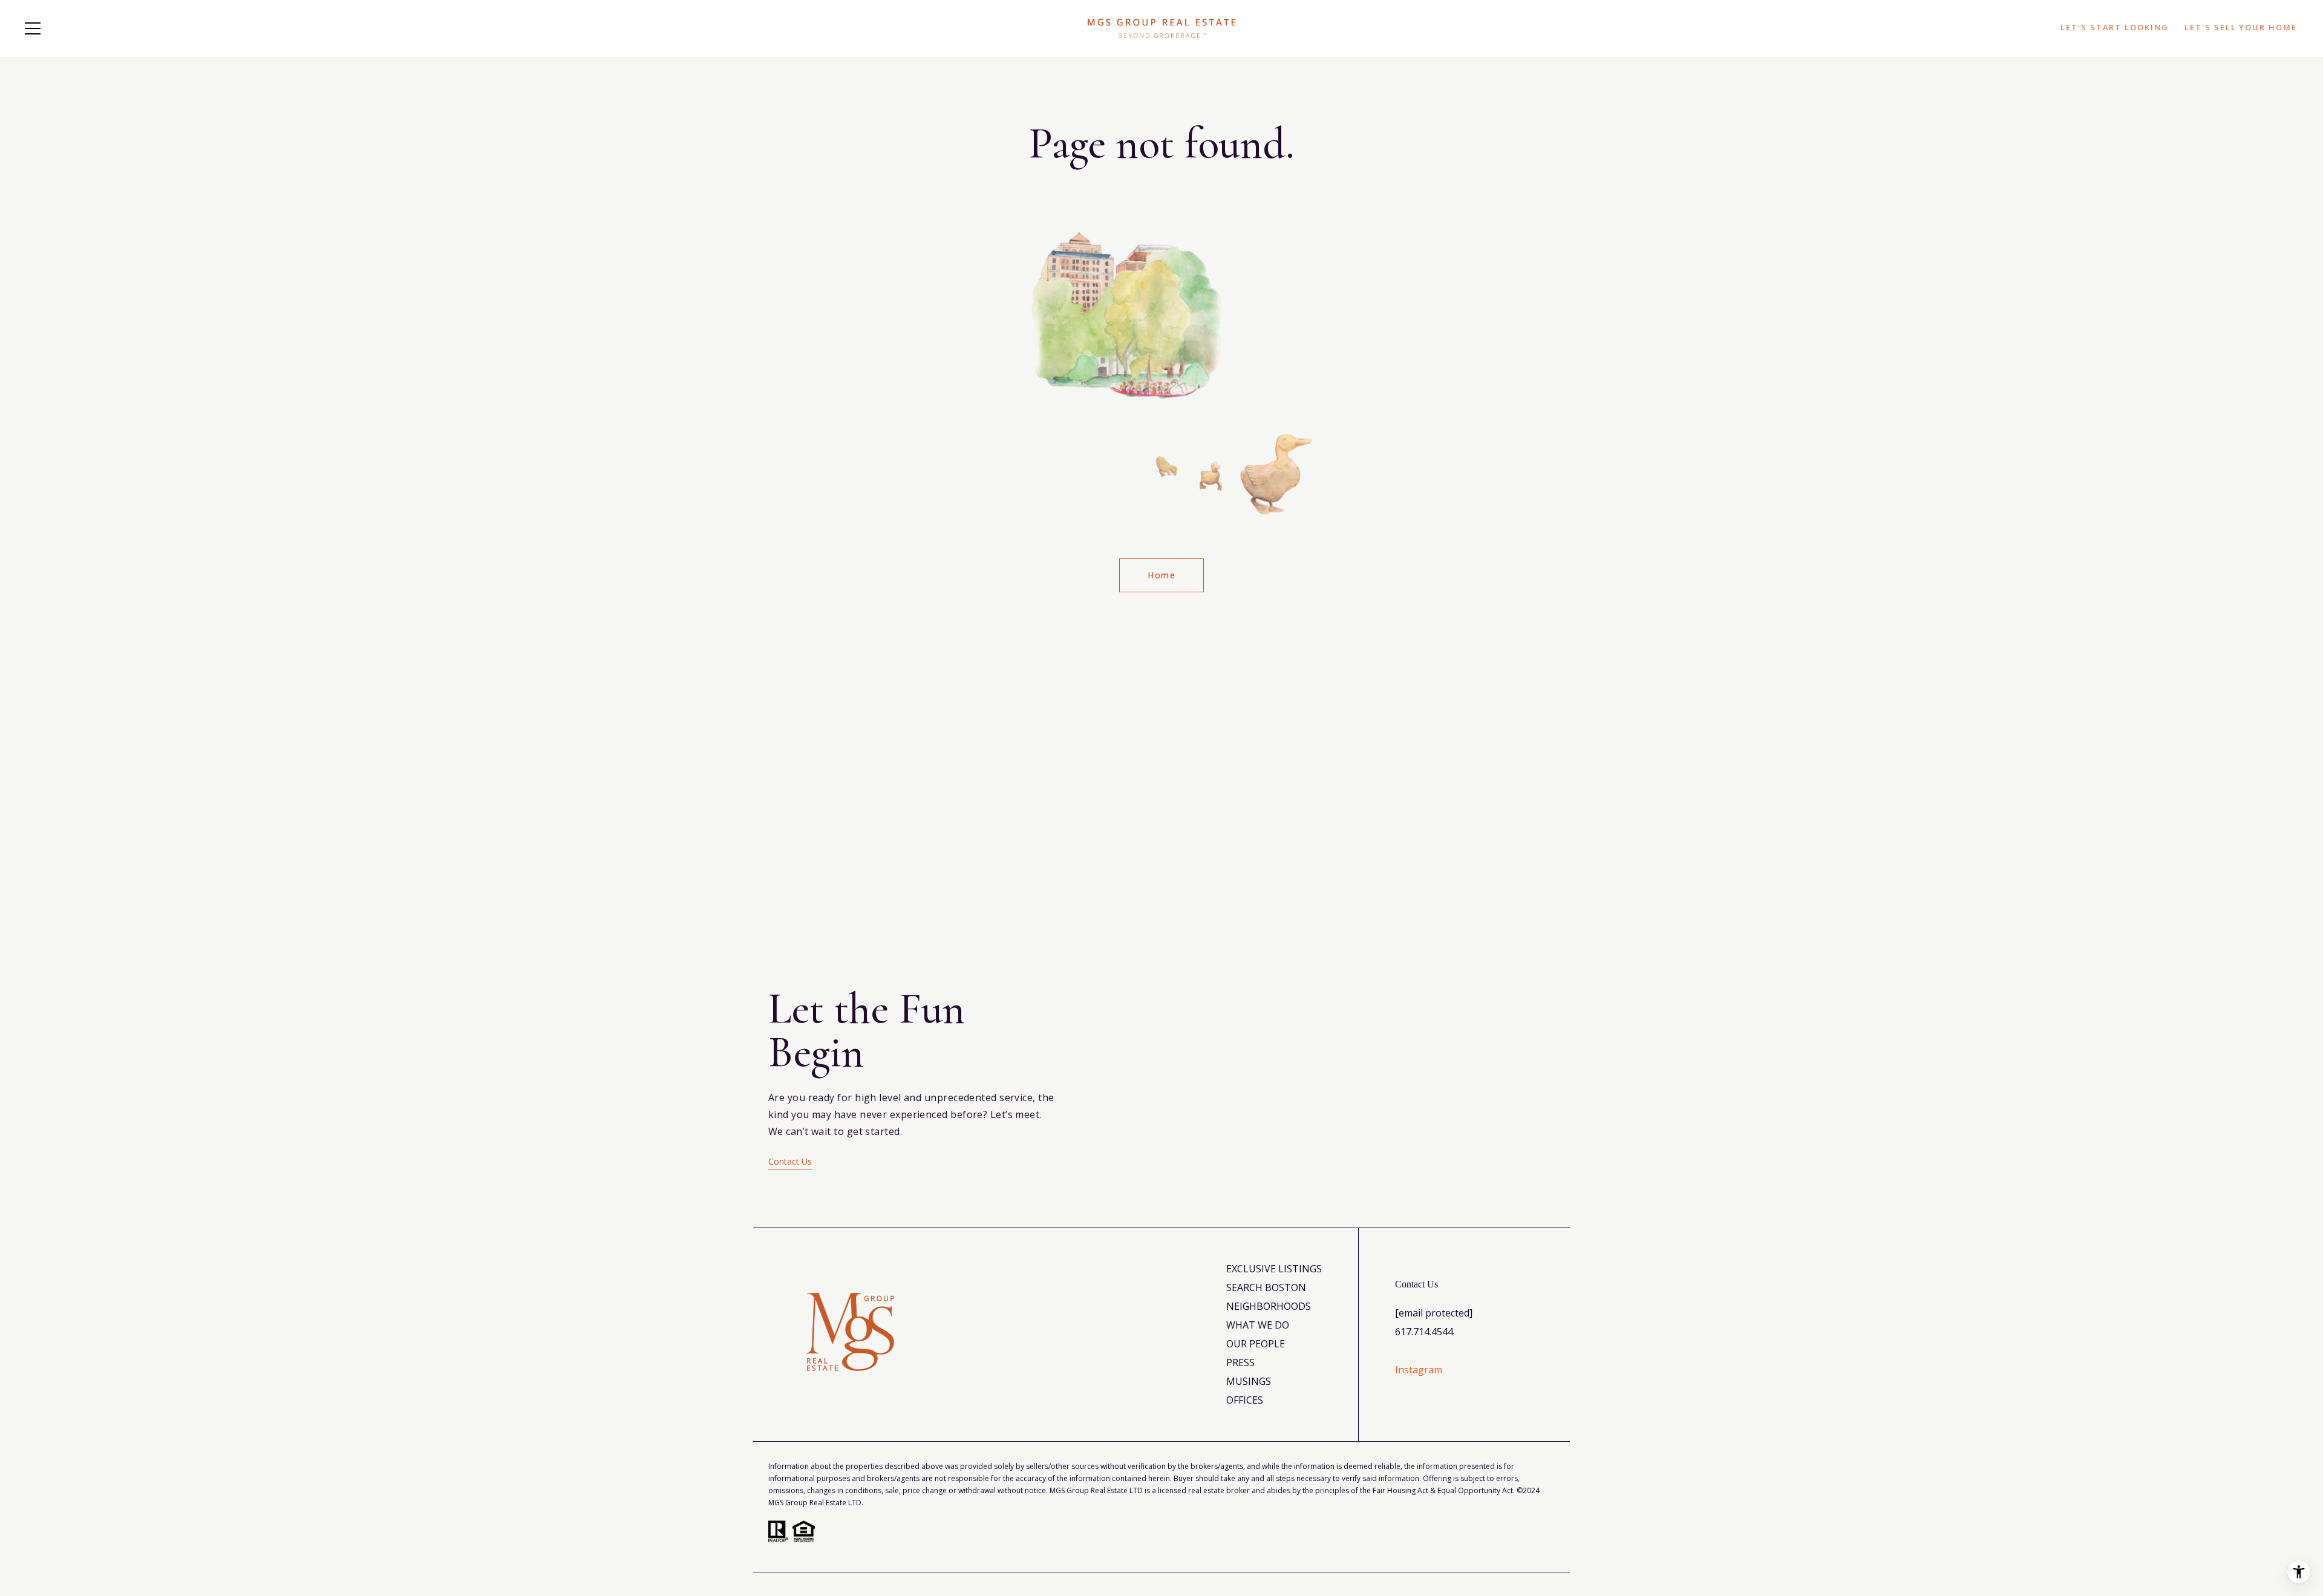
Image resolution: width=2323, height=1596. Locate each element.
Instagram (1419, 1370)
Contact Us (790, 1161)
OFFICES (1245, 1400)
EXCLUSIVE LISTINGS (1274, 1269)
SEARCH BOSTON (1266, 1287)
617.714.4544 (1424, 1332)
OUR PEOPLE (1256, 1344)
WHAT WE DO (1258, 1325)
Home (1161, 575)
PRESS (1240, 1362)
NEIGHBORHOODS (1269, 1306)
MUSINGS (1249, 1381)
